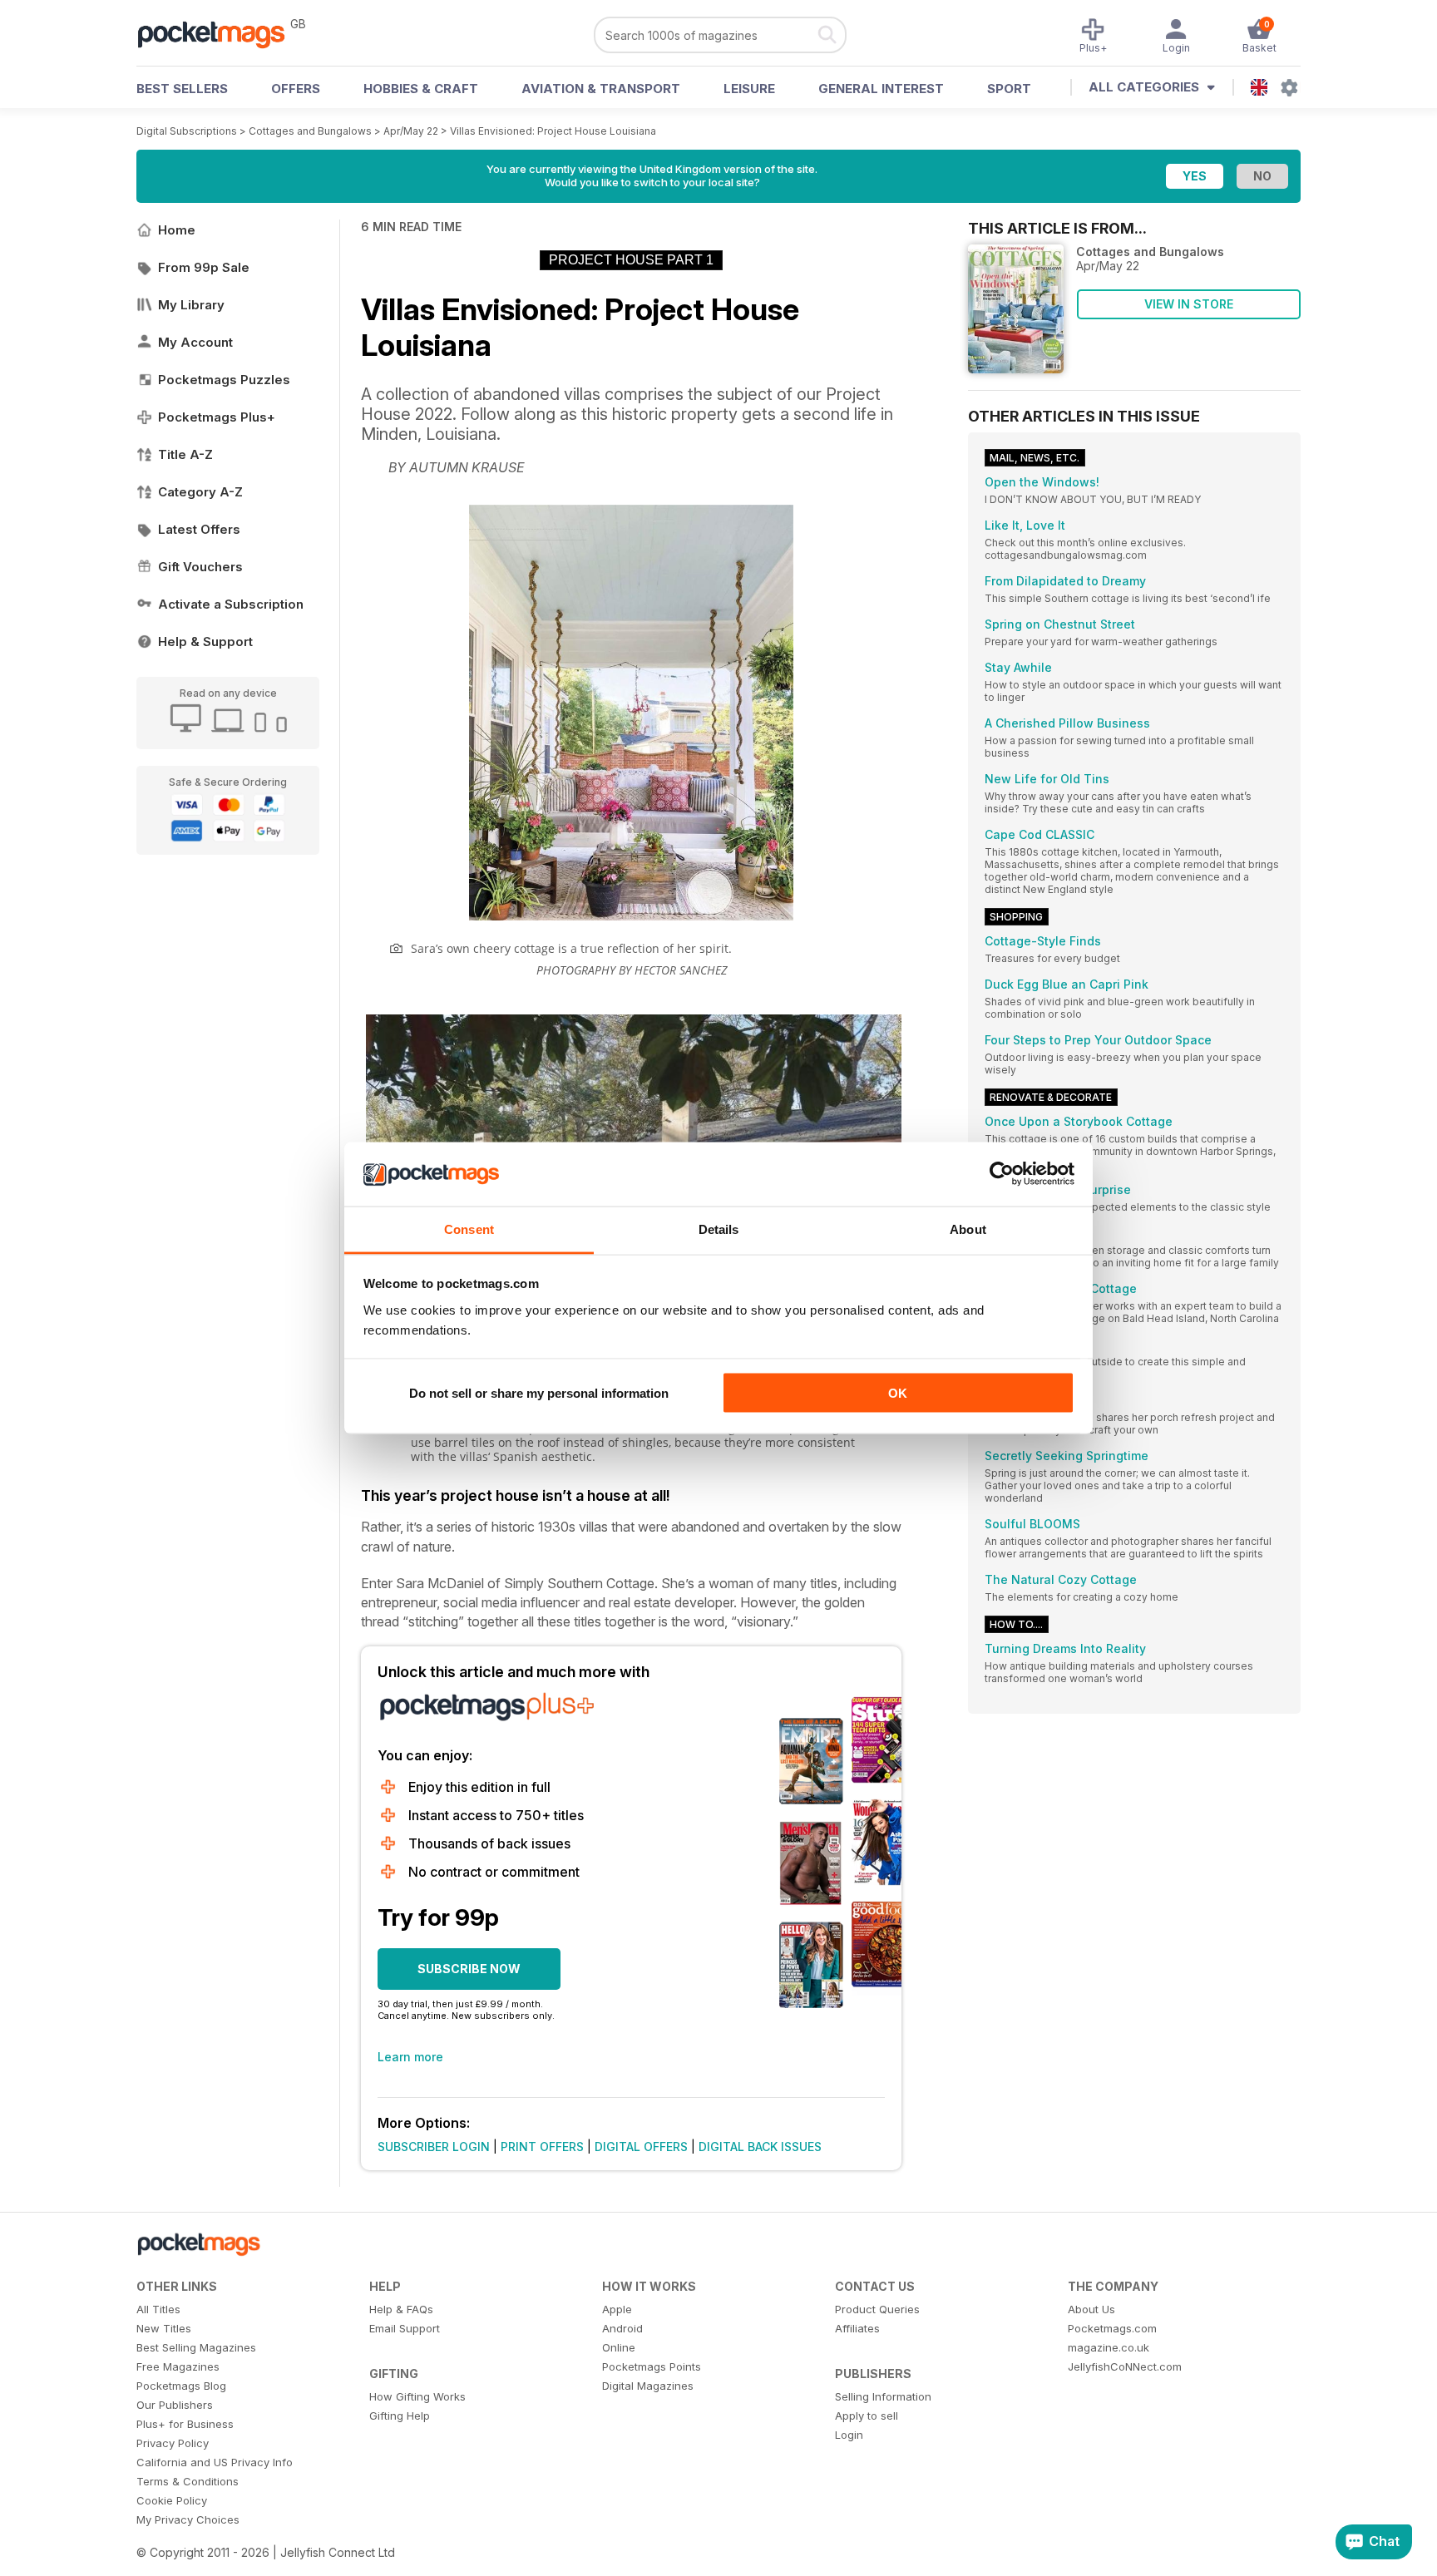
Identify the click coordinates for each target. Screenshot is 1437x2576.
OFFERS (296, 89)
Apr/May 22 (411, 131)
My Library (191, 305)
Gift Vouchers (200, 567)
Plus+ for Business (185, 2424)
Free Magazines (178, 2366)
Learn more (410, 2057)
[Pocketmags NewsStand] (220, 33)
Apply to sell (867, 2416)
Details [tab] (719, 1229)
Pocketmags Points (652, 2366)
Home (177, 230)
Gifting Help (400, 2416)
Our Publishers (175, 2405)
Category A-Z (200, 492)
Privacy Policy (173, 2443)
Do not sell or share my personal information (539, 1393)
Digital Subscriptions (187, 131)
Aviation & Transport (601, 89)
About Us (1091, 2309)
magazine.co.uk (1109, 2347)
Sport (1009, 89)
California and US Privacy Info (215, 2462)
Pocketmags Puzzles (224, 380)
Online (619, 2347)
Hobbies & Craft (421, 89)
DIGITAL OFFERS (641, 2147)
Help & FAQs (401, 2309)
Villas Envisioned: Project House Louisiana (553, 131)
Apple (617, 2309)
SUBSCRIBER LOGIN (434, 2147)
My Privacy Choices (188, 2519)
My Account (195, 342)
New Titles (164, 2328)
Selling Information (883, 2396)
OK (898, 1393)
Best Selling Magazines (196, 2347)
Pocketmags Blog (181, 2386)
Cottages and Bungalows (310, 131)
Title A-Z (185, 454)
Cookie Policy (172, 2500)
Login (849, 2435)
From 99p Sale (204, 267)
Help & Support (205, 642)
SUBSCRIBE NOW (469, 1969)
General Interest (881, 89)
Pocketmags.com (1112, 2328)
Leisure (749, 89)
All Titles (158, 2309)
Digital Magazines (648, 2386)
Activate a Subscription (231, 604)
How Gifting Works (417, 2396)
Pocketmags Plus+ (217, 417)
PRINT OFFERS (542, 2147)
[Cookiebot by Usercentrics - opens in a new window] (1002, 1174)
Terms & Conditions (188, 2481)
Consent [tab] (469, 1229)
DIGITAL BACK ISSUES (760, 2147)
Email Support (405, 2328)
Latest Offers (199, 529)
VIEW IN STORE (1189, 304)
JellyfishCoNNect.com (1125, 2366)
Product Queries (877, 2309)
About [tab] (968, 1229)
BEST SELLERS (182, 89)
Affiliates (857, 2328)
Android (622, 2328)
